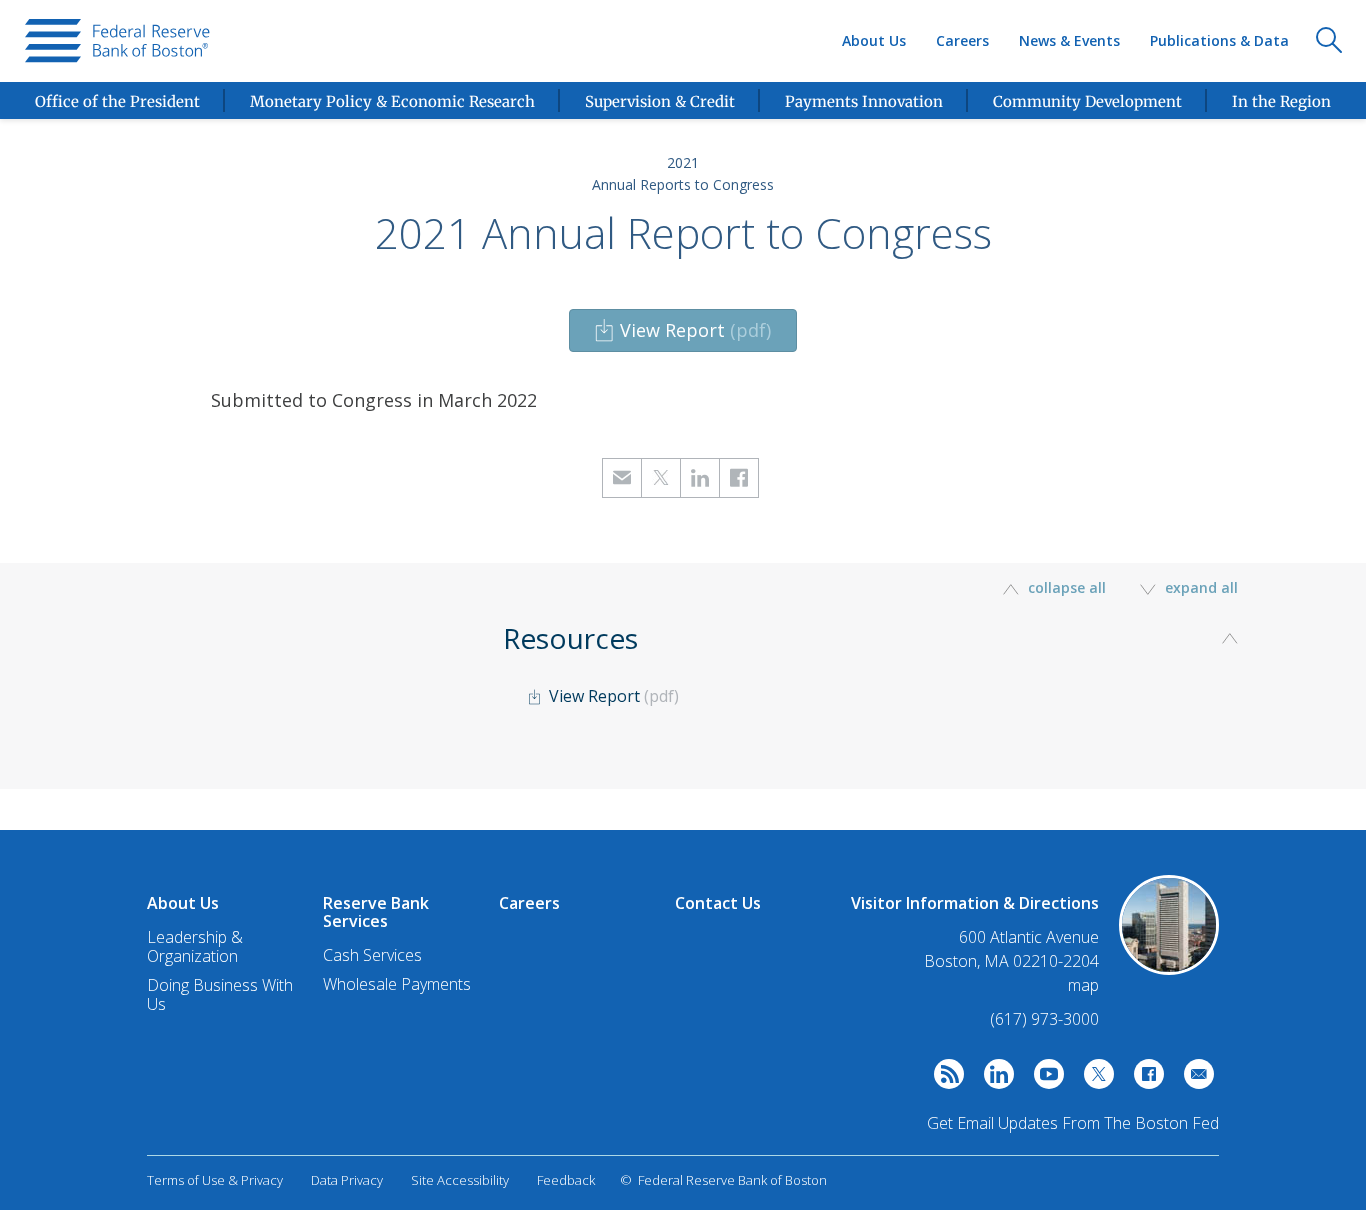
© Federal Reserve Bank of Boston (723, 1180)
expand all (1199, 587)
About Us (874, 40)
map (1083, 985)
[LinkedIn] (994, 1079)
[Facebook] (1144, 1079)
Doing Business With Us (220, 994)
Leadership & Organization (195, 946)
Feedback (566, 1180)
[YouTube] (1044, 1079)
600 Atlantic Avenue (1029, 937)
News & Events (1069, 40)
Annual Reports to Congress (683, 184)
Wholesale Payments (397, 984)
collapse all (1067, 587)
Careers (962, 40)
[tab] (878, 701)
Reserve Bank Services (376, 912)
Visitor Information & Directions (975, 903)
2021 (683, 162)
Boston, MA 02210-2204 (1011, 961)
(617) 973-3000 (1044, 1019)
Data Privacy (347, 1180)
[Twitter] (1094, 1079)
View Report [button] (695, 330)
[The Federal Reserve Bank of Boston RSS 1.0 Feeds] (944, 1079)
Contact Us (718, 903)
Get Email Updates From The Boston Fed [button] (1073, 1123)
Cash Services (372, 955)
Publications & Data (1219, 40)
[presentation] (117, 41)
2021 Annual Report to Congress (683, 233)
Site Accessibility (460, 1180)
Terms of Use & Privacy (215, 1180)
